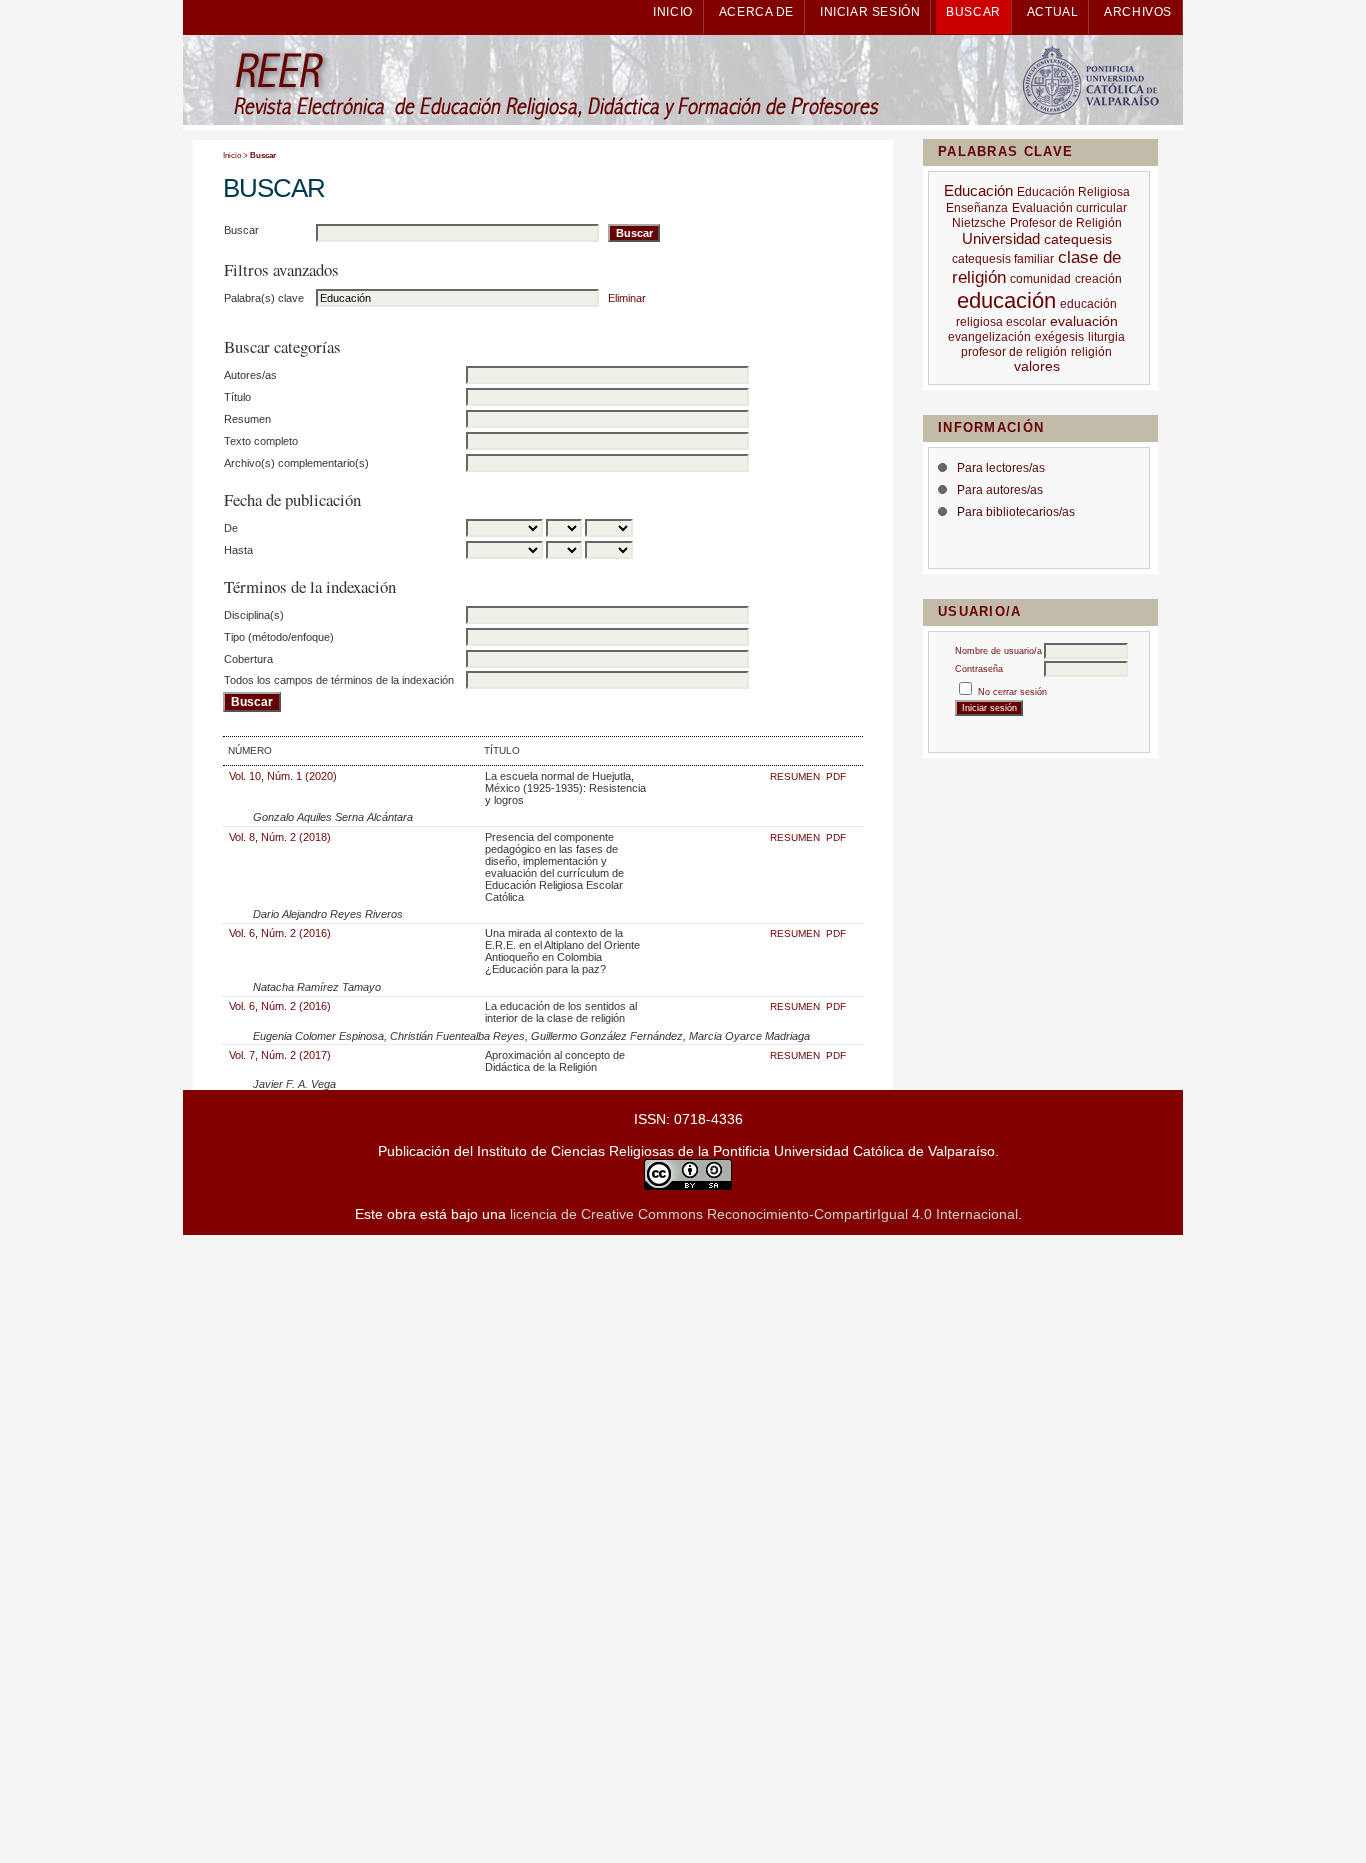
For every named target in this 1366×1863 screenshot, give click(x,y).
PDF (836, 776)
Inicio (673, 11)
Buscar (973, 11)
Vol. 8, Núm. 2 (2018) (280, 837)
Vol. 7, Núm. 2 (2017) (280, 1055)
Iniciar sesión (870, 11)
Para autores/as (1000, 490)
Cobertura (248, 659)
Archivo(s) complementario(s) (296, 463)
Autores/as (250, 375)
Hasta (238, 550)
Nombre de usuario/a (998, 651)
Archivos (1138, 11)
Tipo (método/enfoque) (279, 637)
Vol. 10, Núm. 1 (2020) (283, 776)
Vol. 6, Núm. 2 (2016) (280, 933)
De (231, 528)
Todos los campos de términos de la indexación (339, 680)
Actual (1053, 11)
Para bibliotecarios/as (1016, 512)
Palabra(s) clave (264, 298)
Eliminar (627, 298)
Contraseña (979, 669)
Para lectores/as (1001, 468)
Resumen (247, 419)
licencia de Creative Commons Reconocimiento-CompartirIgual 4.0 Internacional (764, 1214)
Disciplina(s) (254, 615)
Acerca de (756, 11)
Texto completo (261, 441)
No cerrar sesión (1012, 692)
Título (237, 397)
